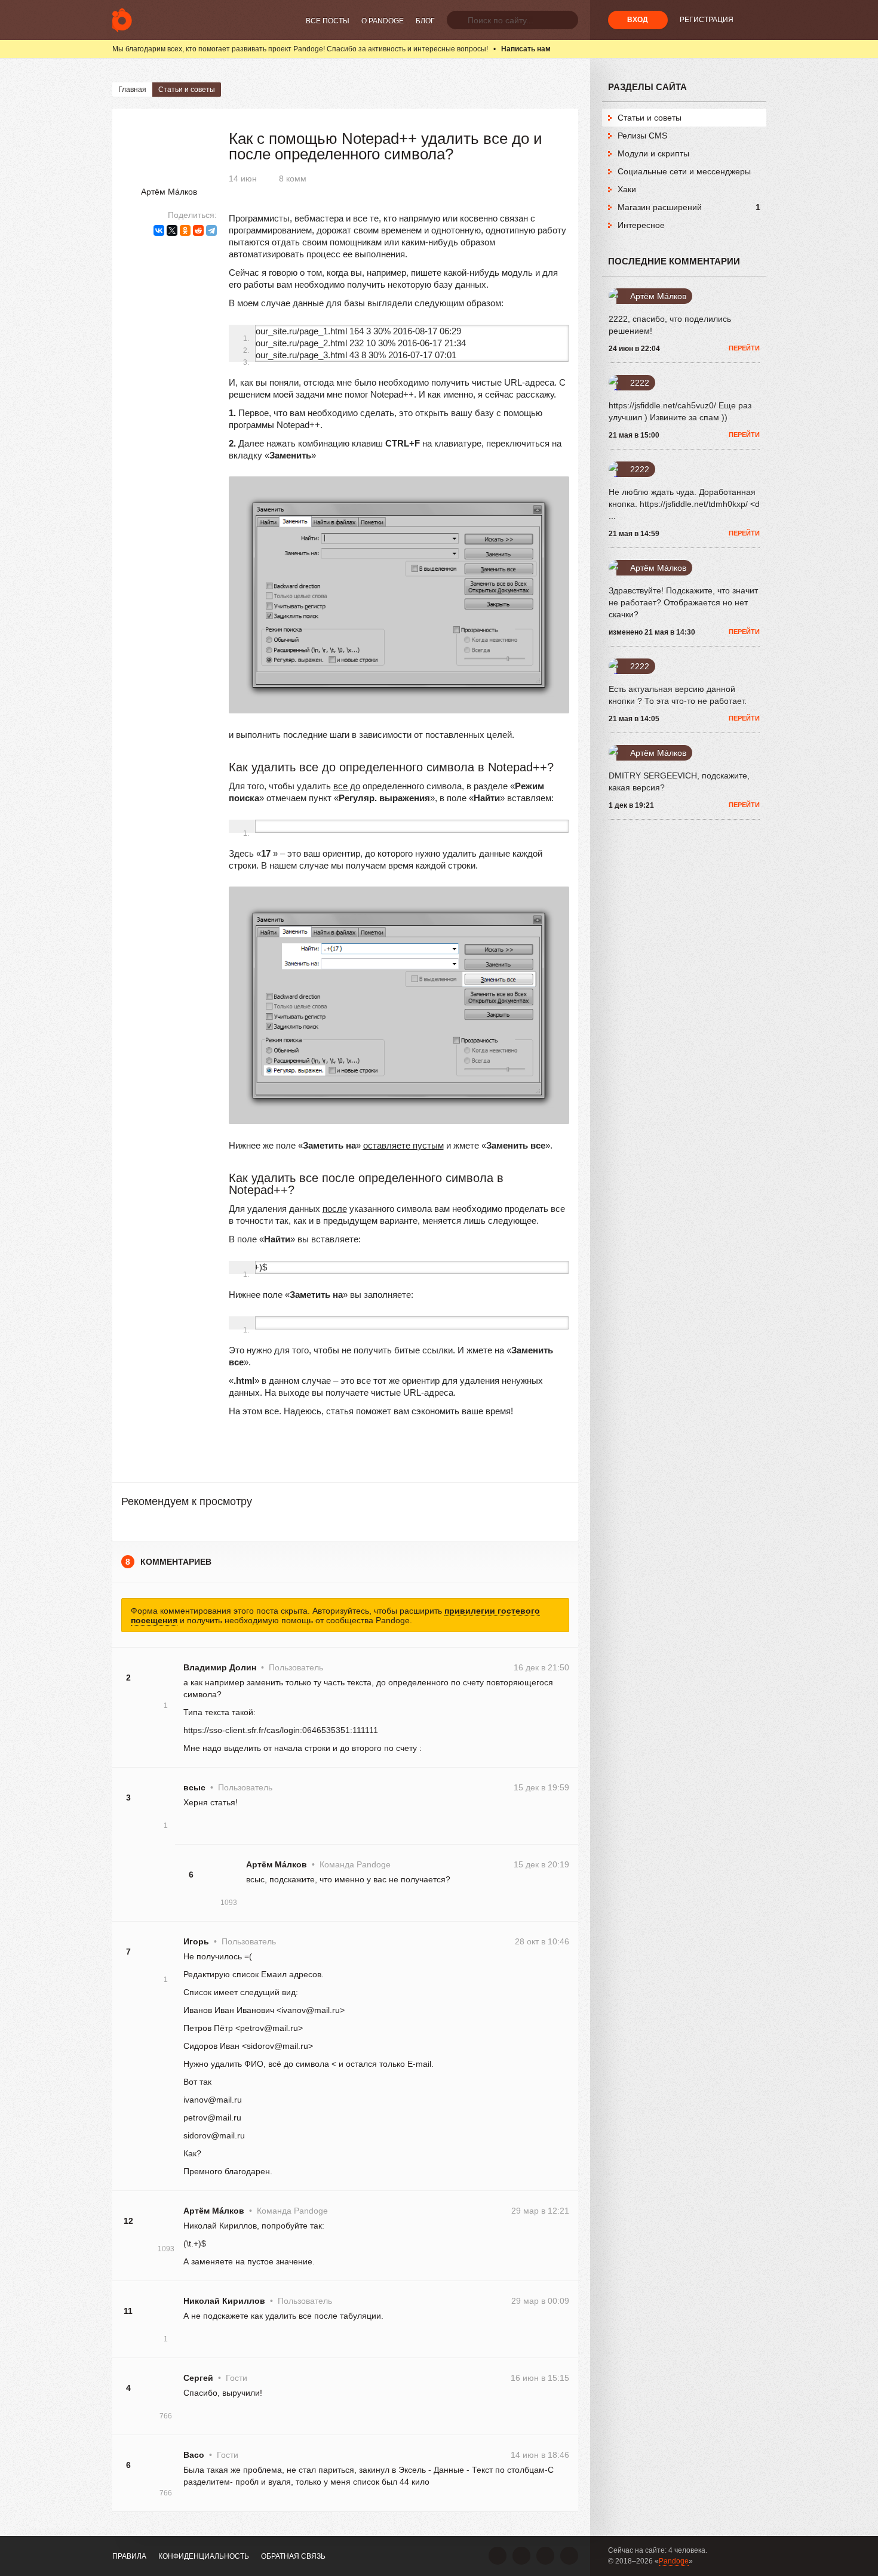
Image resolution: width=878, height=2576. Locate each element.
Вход (638, 20)
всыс (194, 1787)
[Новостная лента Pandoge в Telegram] (569, 2556)
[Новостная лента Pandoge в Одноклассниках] (521, 2556)
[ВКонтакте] (159, 230)
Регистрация (707, 20)
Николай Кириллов (224, 2301)
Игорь (196, 1941)
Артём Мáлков (169, 192)
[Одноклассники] (185, 230)
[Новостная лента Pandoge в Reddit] (545, 2556)
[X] (172, 230)
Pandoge (674, 2561)
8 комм (293, 178)
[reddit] (198, 230)
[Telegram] (211, 230)
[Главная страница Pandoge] (122, 20)
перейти (744, 348)
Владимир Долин (220, 1667)
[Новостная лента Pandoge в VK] (498, 2556)
